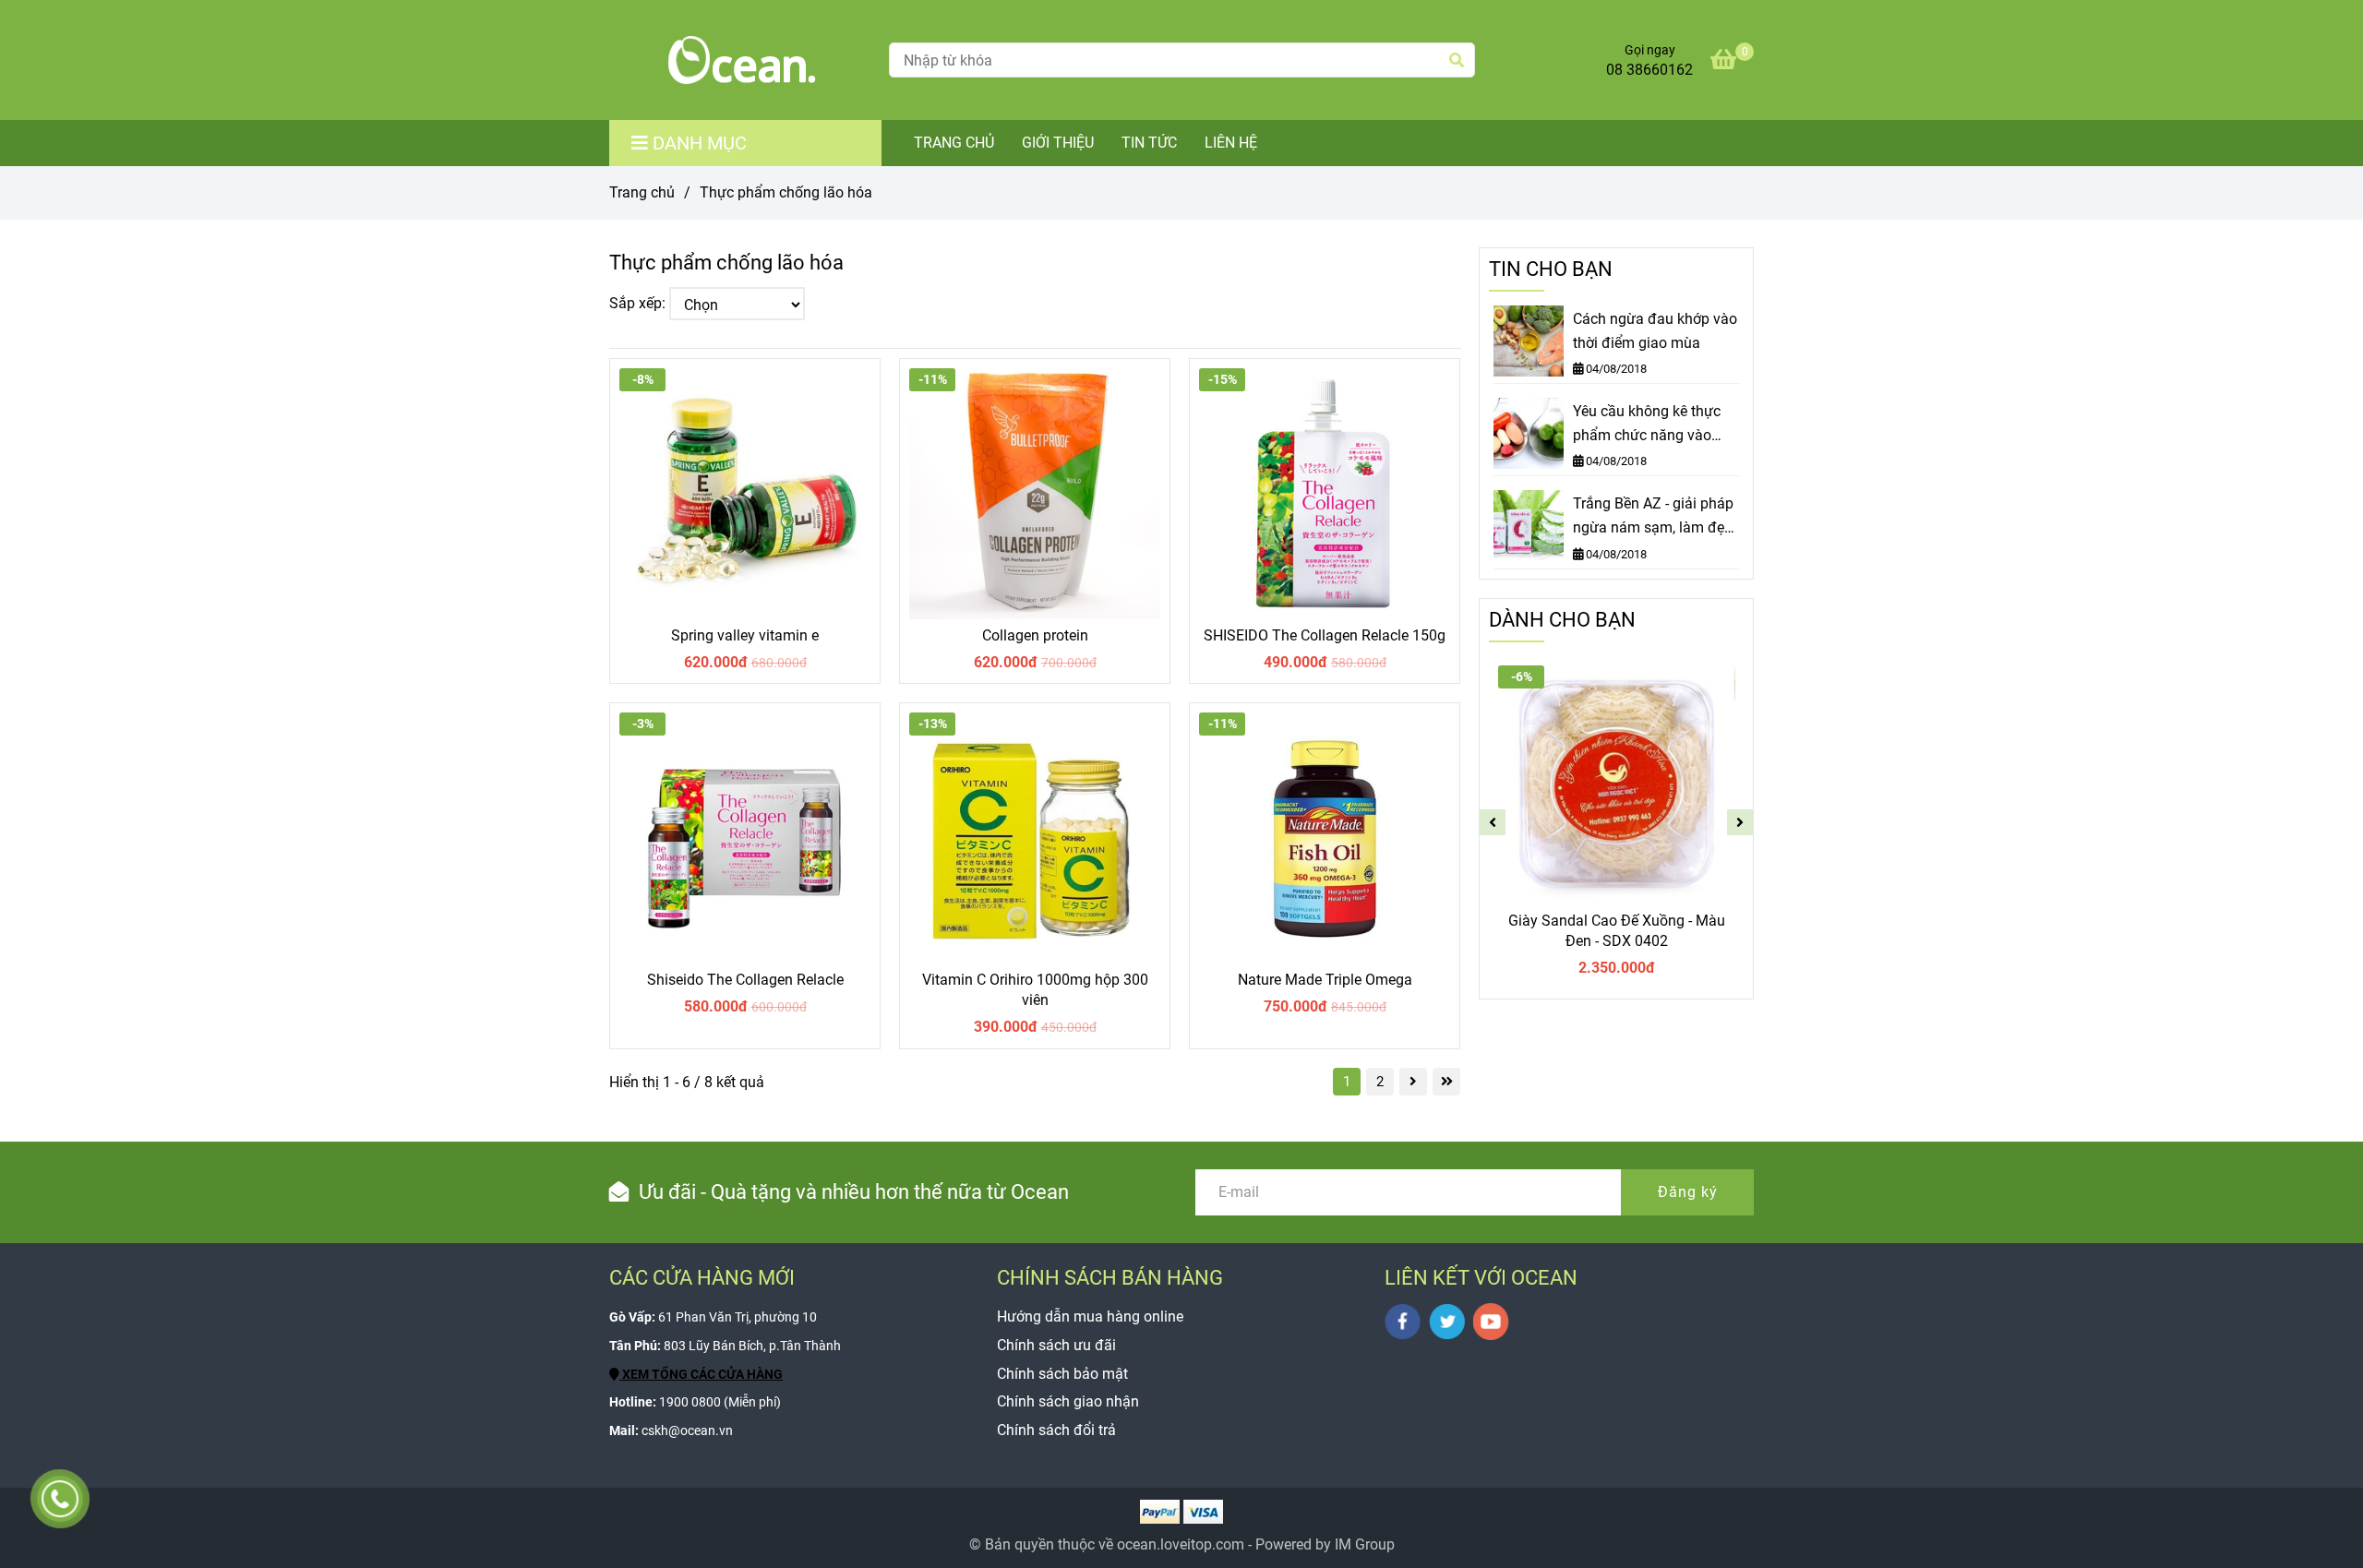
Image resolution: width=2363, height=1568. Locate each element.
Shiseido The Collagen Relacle (745, 980)
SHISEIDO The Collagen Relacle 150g (1325, 635)
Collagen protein (1035, 635)
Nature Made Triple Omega (1325, 980)
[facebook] (1403, 1322)
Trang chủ (642, 192)
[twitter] (1447, 1322)
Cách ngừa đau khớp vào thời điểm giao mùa (1655, 331)
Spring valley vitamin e (745, 635)
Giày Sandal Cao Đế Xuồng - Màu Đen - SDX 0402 (1617, 931)
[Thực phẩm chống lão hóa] (742, 60)
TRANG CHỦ (954, 143)
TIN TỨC (1149, 143)
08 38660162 (1649, 70)
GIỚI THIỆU (1058, 143)
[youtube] (1491, 1322)
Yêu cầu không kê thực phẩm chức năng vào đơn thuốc (1647, 425)
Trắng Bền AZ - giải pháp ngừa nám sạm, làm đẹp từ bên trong (1653, 517)
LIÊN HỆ (1231, 143)
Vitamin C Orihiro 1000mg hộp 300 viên (1035, 990)
